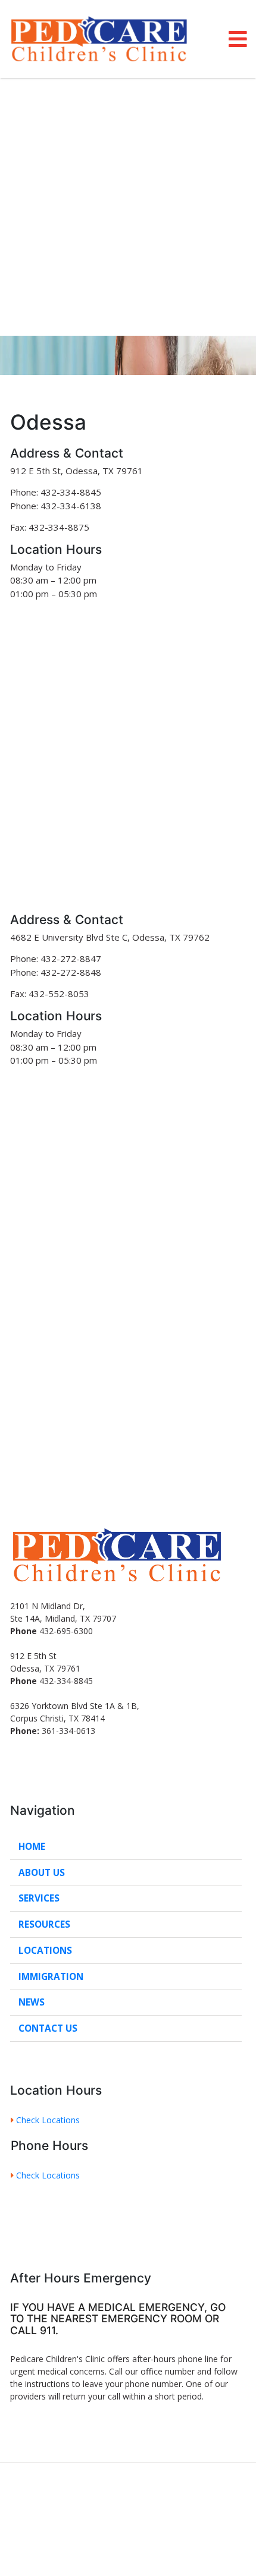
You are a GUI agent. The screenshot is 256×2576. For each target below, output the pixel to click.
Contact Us (48, 2028)
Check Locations (49, 2120)
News (32, 2002)
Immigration (51, 1977)
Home (32, 1847)
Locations (45, 1951)
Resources (44, 1924)
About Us (42, 1873)
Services (39, 1898)
